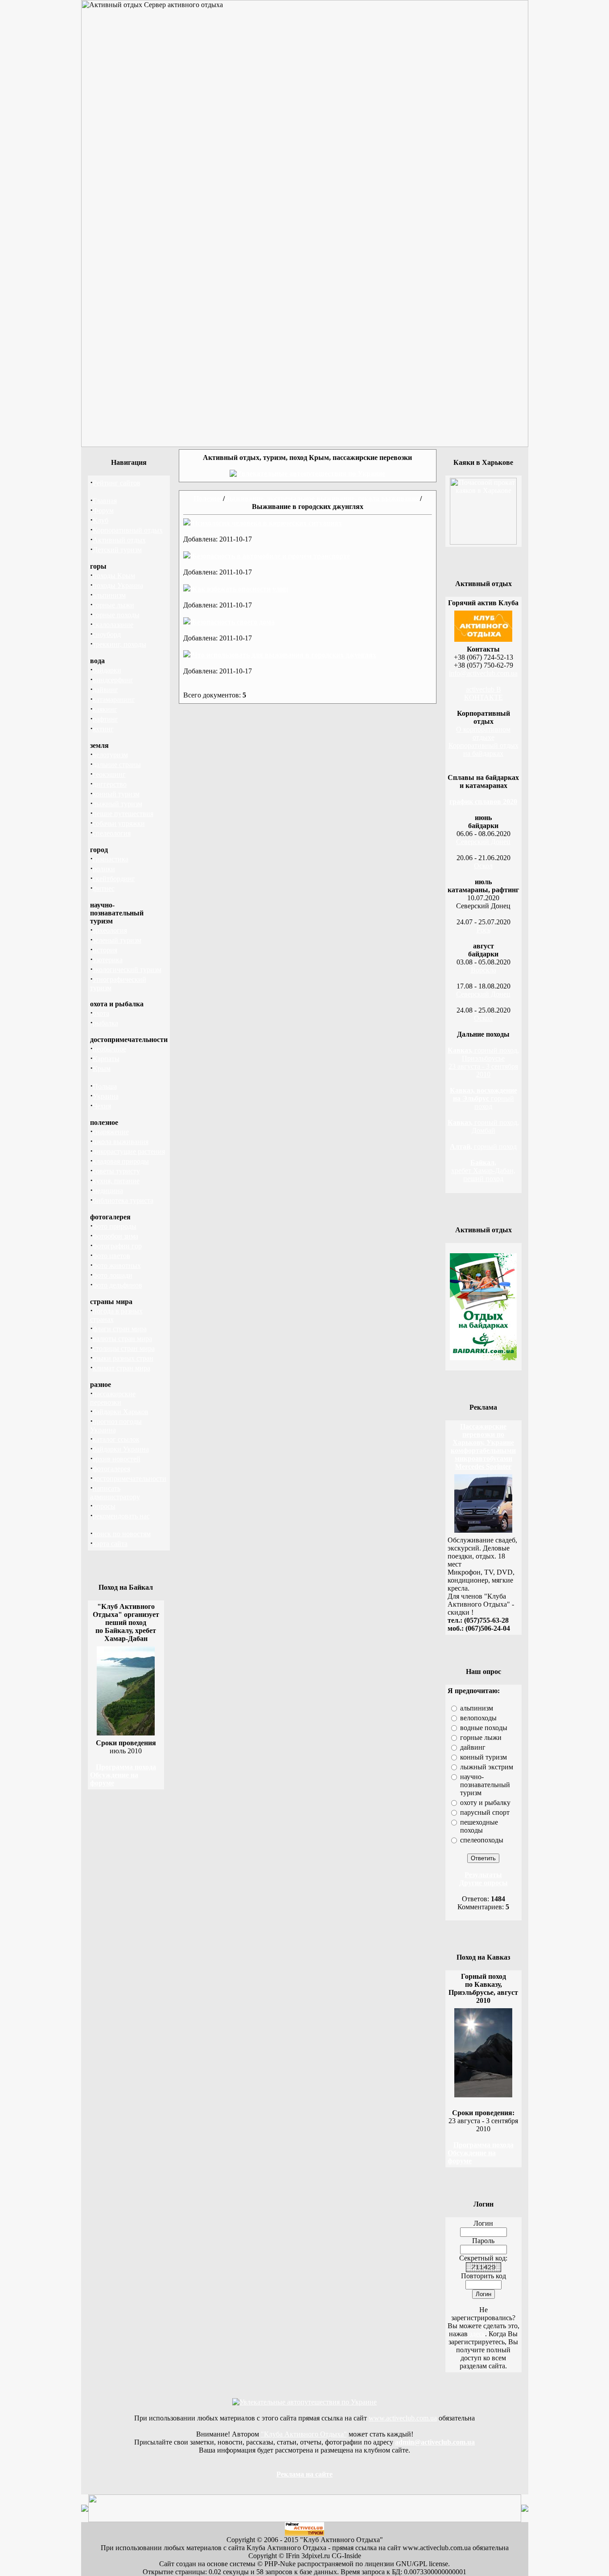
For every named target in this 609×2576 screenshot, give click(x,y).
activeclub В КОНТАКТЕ (483, 693)
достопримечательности (130, 1479)
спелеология (112, 833)
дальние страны (117, 765)
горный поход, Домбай (483, 1126)
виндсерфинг (113, 680)
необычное (109, 1049)
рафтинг (105, 719)
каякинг (105, 709)
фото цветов (111, 1256)
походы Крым (114, 576)
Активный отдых (119, 540)
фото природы (115, 1226)
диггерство (110, 784)
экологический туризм (127, 970)
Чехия (102, 1106)
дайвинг (105, 690)
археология (110, 930)
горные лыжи (113, 605)
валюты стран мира (122, 1339)
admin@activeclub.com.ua (435, 2442)
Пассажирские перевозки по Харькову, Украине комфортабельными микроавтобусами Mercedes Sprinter (483, 1446)
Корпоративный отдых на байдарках (483, 749)
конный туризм (116, 794)
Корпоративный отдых (128, 530)
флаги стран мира (120, 1329)
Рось (483, 930)
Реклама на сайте (304, 2474)
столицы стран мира (124, 1348)
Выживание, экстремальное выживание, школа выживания (322, 498)
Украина (106, 1096)
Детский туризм (117, 550)
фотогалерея (111, 1469)
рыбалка (105, 1023)
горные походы (116, 615)
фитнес (104, 888)
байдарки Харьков (121, 1412)
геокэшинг (109, 774)
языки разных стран (123, 1358)
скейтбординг (114, 879)
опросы (104, 1506)
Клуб (101, 520)
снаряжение (111, 1132)
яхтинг (103, 729)
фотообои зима (115, 1236)
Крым (102, 1069)
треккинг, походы (119, 644)
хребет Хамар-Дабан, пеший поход (483, 1171)
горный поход (483, 1098)
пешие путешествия (123, 814)
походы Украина (118, 585)
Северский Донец (483, 842)
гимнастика (111, 859)
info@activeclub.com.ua (483, 673)
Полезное (208, 498)
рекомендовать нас (121, 1516)
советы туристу (116, 1171)
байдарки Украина (121, 1449)
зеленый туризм (117, 940)
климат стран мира (121, 1368)
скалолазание (113, 625)
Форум (103, 511)
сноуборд (107, 634)
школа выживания (121, 1142)
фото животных (117, 1265)
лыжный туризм (117, 804)
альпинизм (109, 595)
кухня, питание (116, 1181)
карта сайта (110, 1544)
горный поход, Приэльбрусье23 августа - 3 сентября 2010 (483, 1062)
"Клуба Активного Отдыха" (304, 2434)
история (105, 950)
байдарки (107, 670)
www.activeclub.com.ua (403, 2418)
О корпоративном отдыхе (483, 733)
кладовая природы (121, 1161)
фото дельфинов (117, 1285)
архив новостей (117, 1459)
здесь (477, 2334)
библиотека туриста (123, 1200)
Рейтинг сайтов (117, 483)
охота (101, 1013)
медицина (108, 1191)
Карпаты (106, 1059)
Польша (105, 1086)
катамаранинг (114, 699)
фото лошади (113, 1275)
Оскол (483, 866)
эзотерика (108, 960)
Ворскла (483, 970)
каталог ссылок (116, 1439)
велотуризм (110, 755)
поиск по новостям (122, 1534)
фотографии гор (117, 1246)
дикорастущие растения (129, 1151)
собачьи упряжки (119, 823)
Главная (105, 501)
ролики (104, 869)
